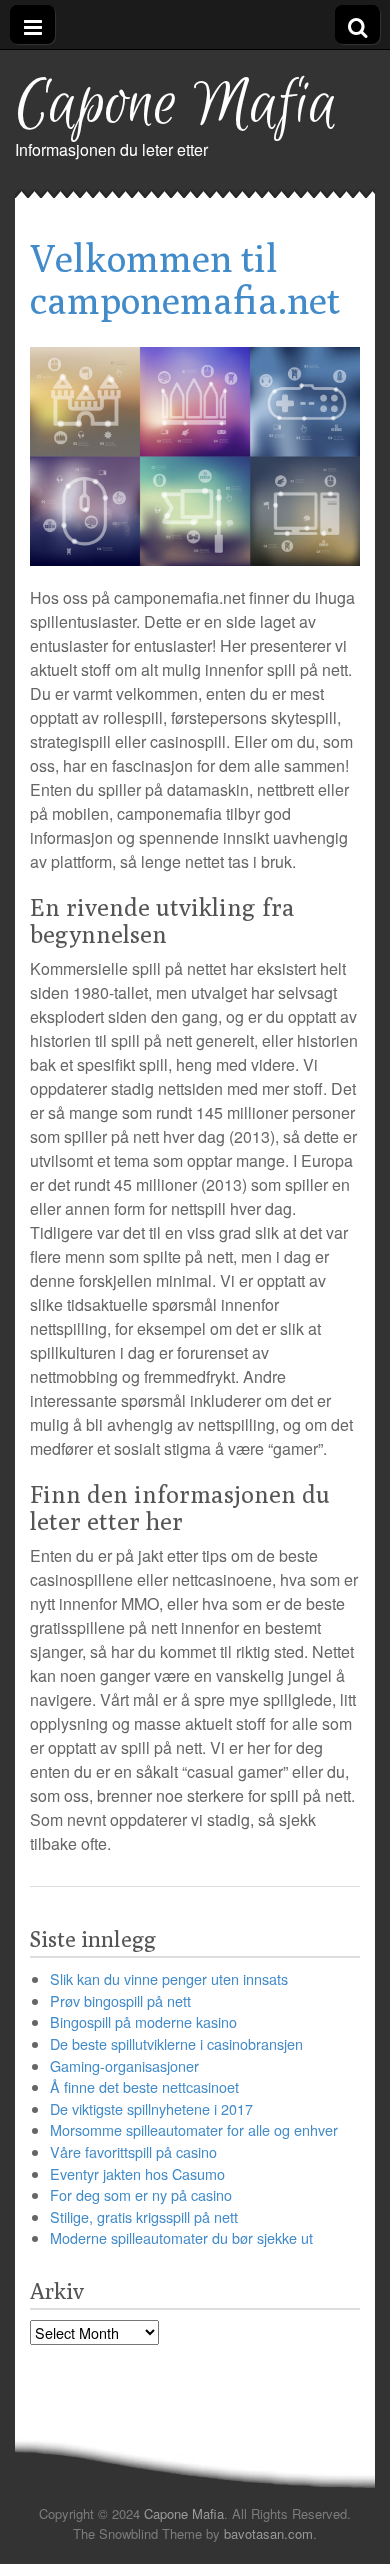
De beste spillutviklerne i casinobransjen (176, 2043)
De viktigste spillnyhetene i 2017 (151, 2108)
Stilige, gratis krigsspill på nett (144, 2216)
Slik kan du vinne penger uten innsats (169, 1978)
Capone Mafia (176, 105)
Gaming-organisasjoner (124, 2065)
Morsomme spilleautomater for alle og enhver (194, 2129)
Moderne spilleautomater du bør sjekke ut (181, 2237)
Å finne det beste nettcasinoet (144, 2086)
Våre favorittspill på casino (133, 2151)
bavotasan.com (268, 2533)
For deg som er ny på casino (141, 2194)
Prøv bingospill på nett (120, 2000)
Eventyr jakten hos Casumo (137, 2173)
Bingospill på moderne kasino (143, 2021)
